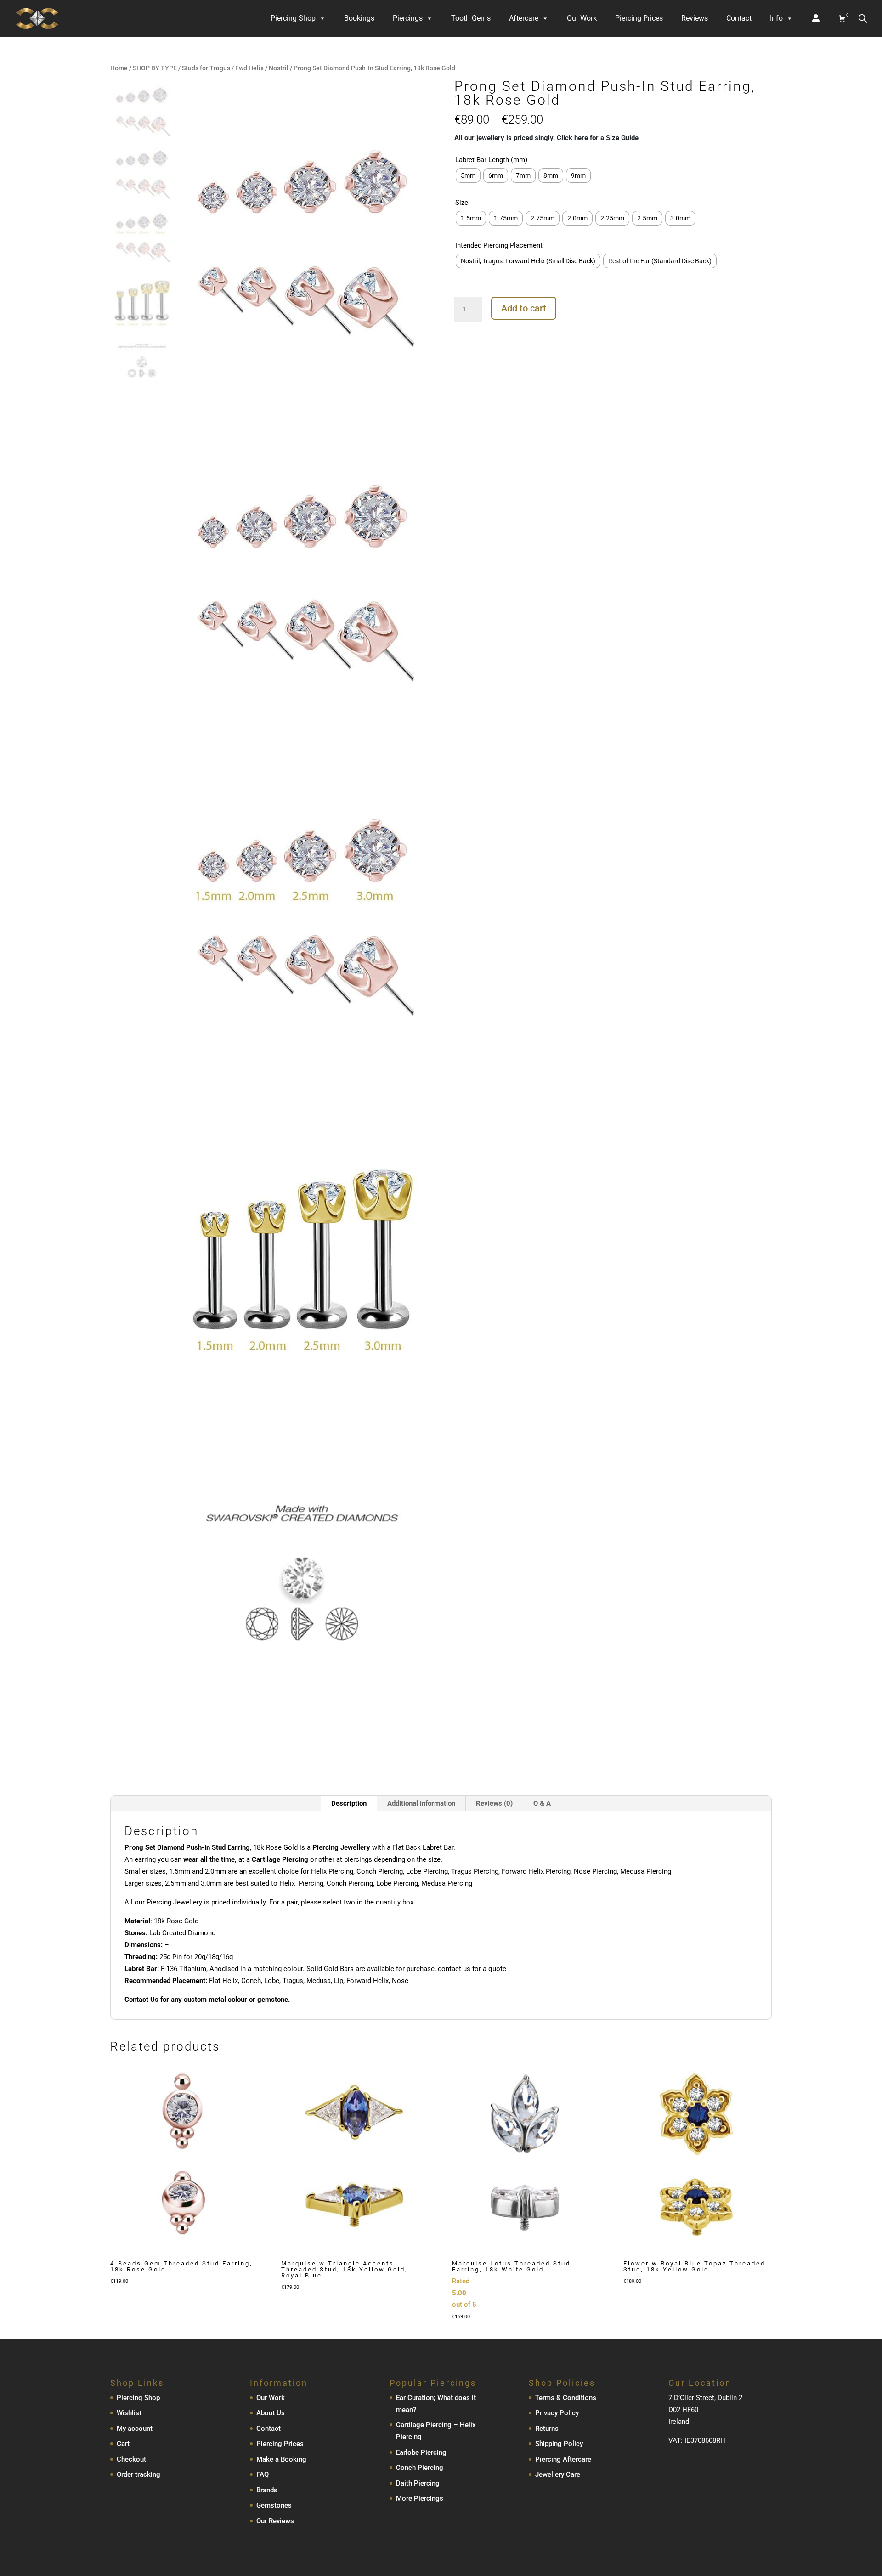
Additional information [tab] (421, 1803)
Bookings (359, 18)
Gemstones (274, 2505)
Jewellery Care (558, 2474)
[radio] (468, 175)
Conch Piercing (420, 2468)
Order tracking (139, 2474)
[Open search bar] (863, 18)
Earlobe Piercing (421, 2452)
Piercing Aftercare (563, 2459)
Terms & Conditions (566, 2398)
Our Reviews (275, 2521)
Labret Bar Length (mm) (491, 160)
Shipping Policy (559, 2444)
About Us (271, 2413)
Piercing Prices (639, 18)
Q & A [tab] (542, 1803)
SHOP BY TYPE (155, 68)
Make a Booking (281, 2459)
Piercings (408, 18)
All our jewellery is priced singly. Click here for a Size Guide (546, 138)
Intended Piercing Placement (499, 245)
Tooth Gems (471, 18)
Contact (739, 18)
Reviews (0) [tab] (494, 1803)
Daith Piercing (418, 2483)
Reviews (695, 18)
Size (462, 203)
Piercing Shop (293, 18)
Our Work (582, 18)
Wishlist (129, 2413)
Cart (123, 2444)
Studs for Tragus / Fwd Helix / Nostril (235, 68)
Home (119, 68)
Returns (547, 2429)
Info (776, 18)
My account (135, 2429)
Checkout (131, 2459)
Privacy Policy (557, 2413)
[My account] (816, 18)
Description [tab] (349, 1803)
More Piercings (420, 2498)
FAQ (263, 2474)
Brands (267, 2490)
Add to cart (524, 308)
